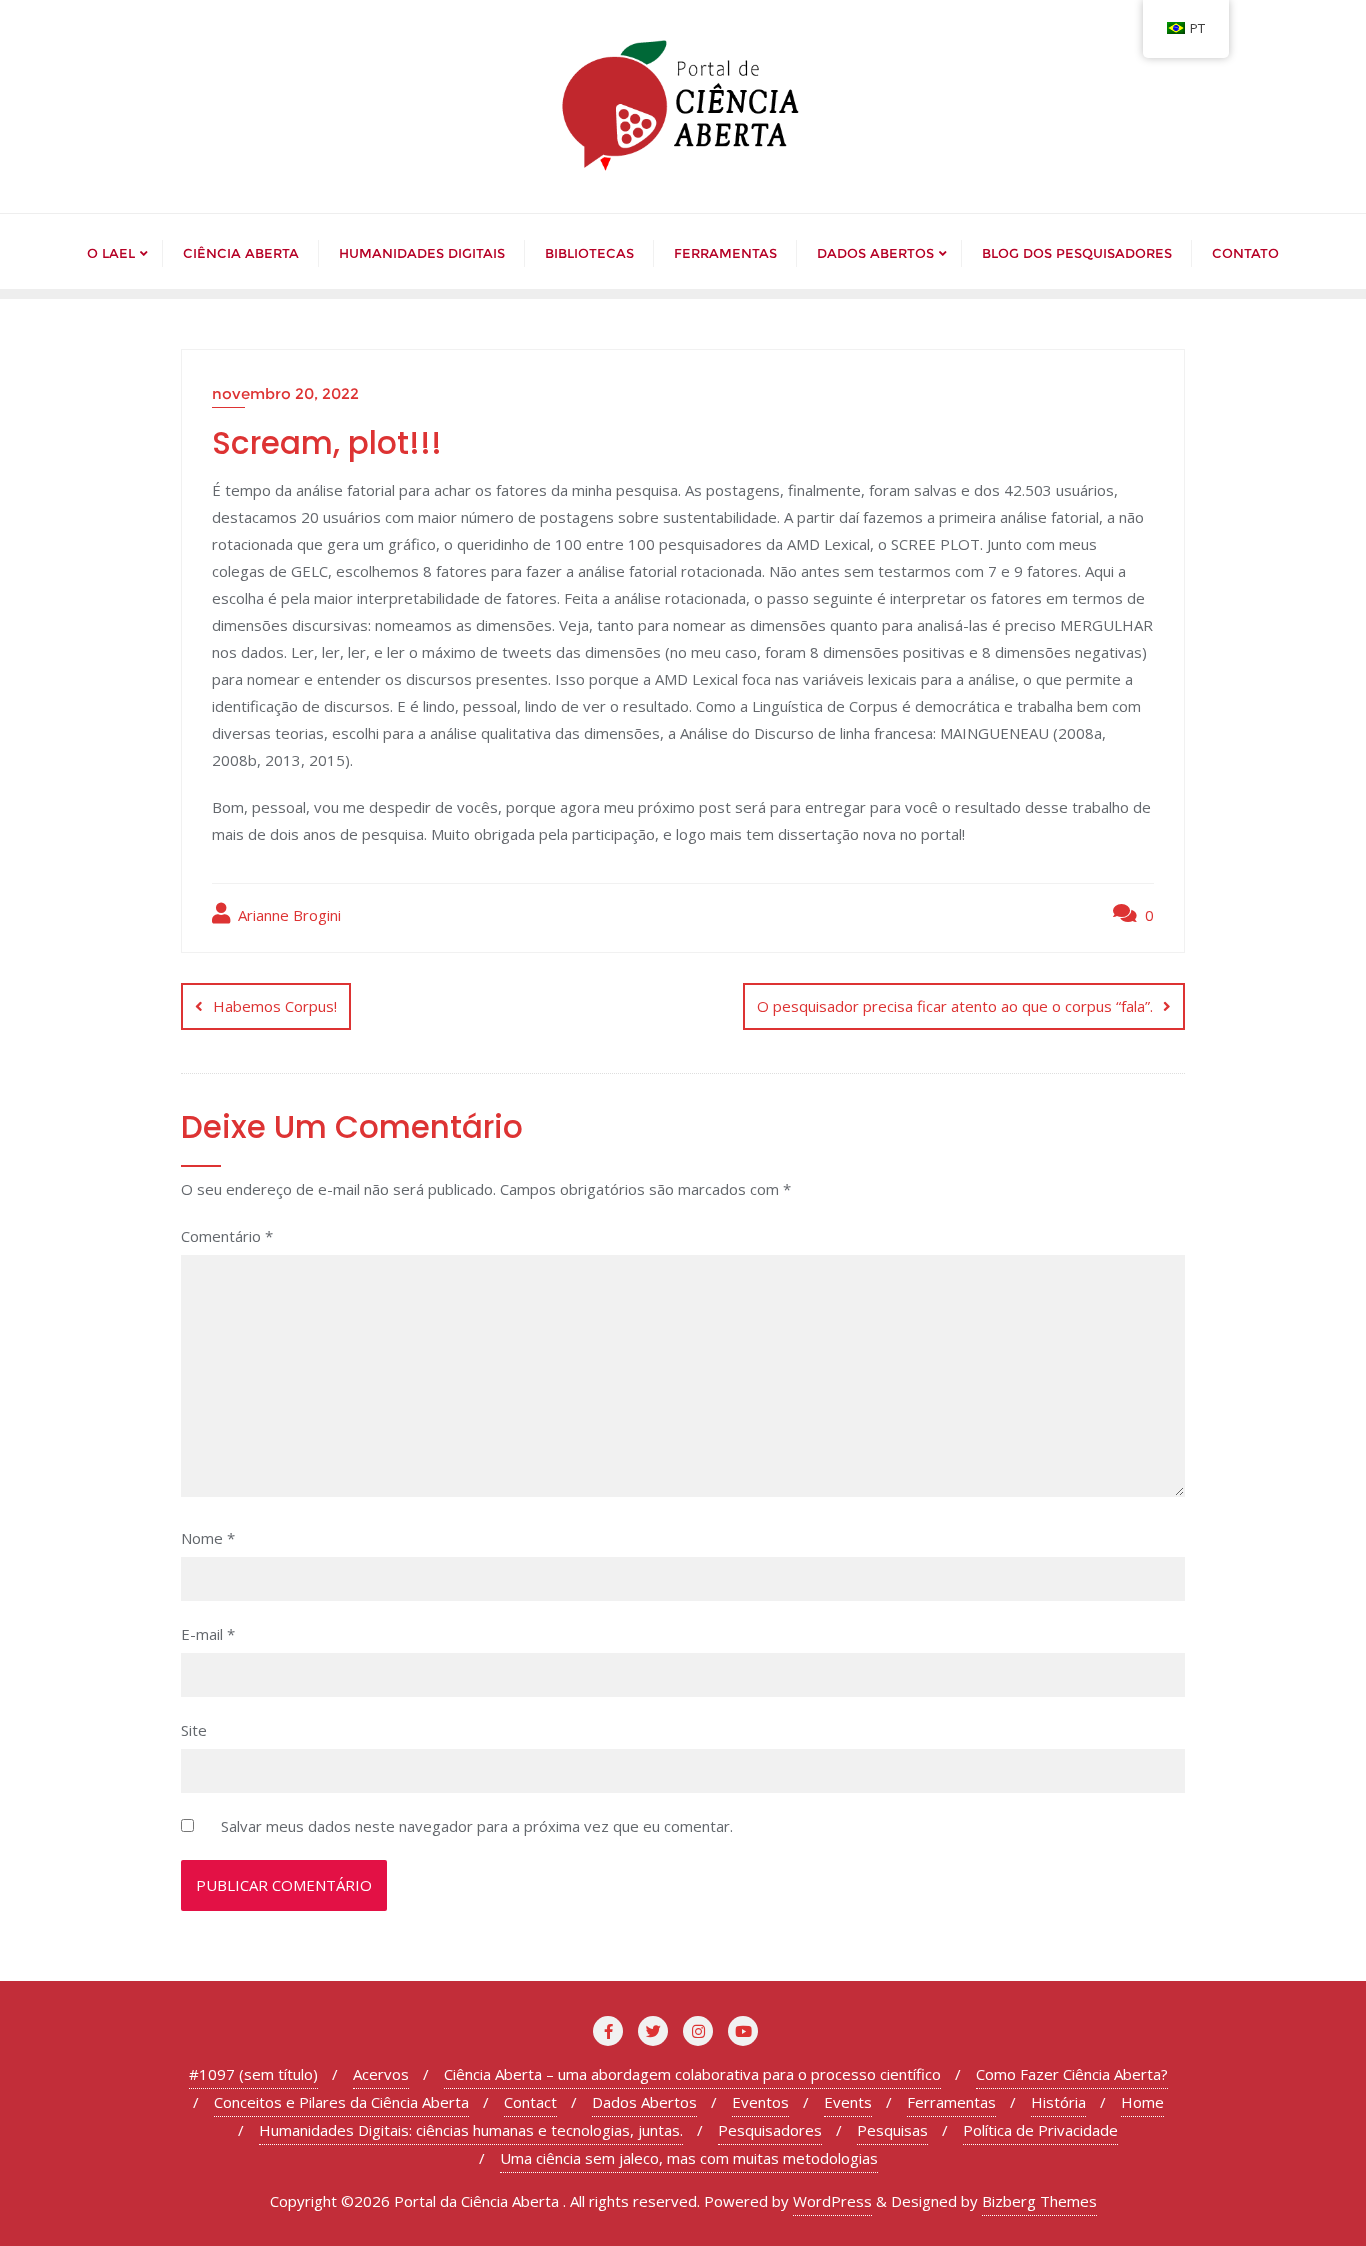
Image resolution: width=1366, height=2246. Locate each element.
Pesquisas (892, 2130)
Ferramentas (951, 2102)
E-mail (208, 1634)
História (1058, 2102)
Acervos (381, 2074)
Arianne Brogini (287, 915)
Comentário (227, 1236)
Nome (208, 1538)
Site (194, 1730)
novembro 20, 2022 (285, 393)
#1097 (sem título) (253, 2074)
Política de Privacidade (1040, 2130)
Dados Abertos (644, 2102)
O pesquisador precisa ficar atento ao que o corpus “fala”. (955, 1006)
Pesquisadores (770, 2130)
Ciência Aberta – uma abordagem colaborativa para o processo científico (692, 2074)
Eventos (760, 2102)
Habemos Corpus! (275, 1006)
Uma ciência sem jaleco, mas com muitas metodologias (689, 2158)
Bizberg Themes (1039, 2201)
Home (1142, 2102)
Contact (530, 2102)
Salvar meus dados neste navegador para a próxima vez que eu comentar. (477, 1826)
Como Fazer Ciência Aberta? (1072, 2074)
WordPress (832, 2201)
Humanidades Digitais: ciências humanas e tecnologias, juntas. (471, 2130)
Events (848, 2102)
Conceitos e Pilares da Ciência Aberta (341, 2102)
